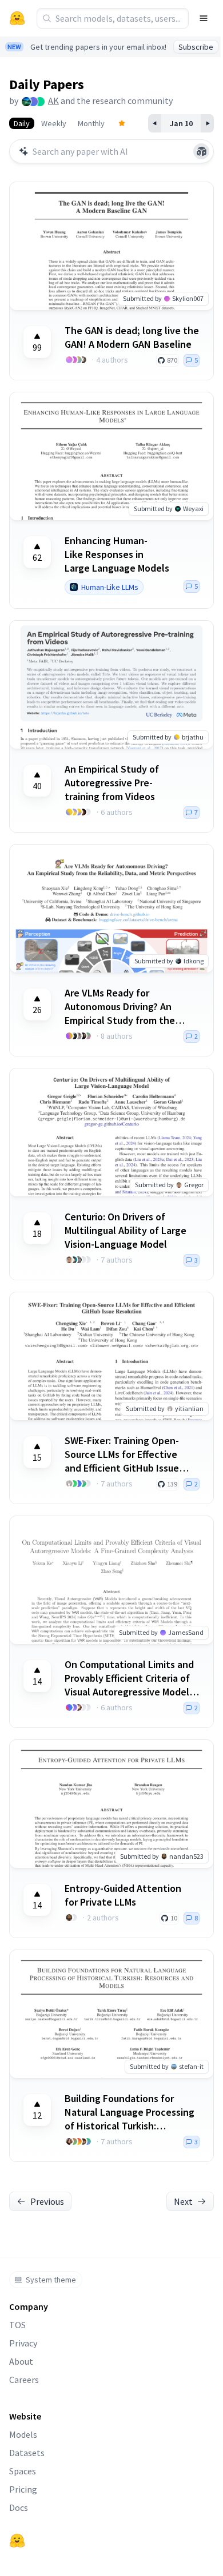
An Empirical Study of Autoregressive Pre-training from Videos (112, 783)
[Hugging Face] (17, 2541)
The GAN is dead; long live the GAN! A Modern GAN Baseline (132, 337)
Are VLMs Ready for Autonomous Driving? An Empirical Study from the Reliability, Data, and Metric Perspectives (126, 1007)
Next (183, 2201)
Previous (47, 2201)
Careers (24, 2380)
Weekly (54, 123)
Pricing (23, 2489)
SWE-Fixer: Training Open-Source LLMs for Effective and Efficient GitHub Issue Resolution (122, 1454)
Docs (19, 2507)
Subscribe (196, 47)
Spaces (23, 2471)
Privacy (23, 2343)
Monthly (91, 123)
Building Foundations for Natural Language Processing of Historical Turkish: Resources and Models (130, 2112)
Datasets (27, 2453)
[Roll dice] (201, 151)
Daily (22, 123)
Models (23, 2434)
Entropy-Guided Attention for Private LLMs (123, 1895)
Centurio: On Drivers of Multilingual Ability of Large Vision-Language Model (126, 1230)
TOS (17, 2325)
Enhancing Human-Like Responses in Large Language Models (117, 554)
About (21, 2361)
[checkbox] (37, 342)
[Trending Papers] (122, 123)
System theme (51, 2280)
